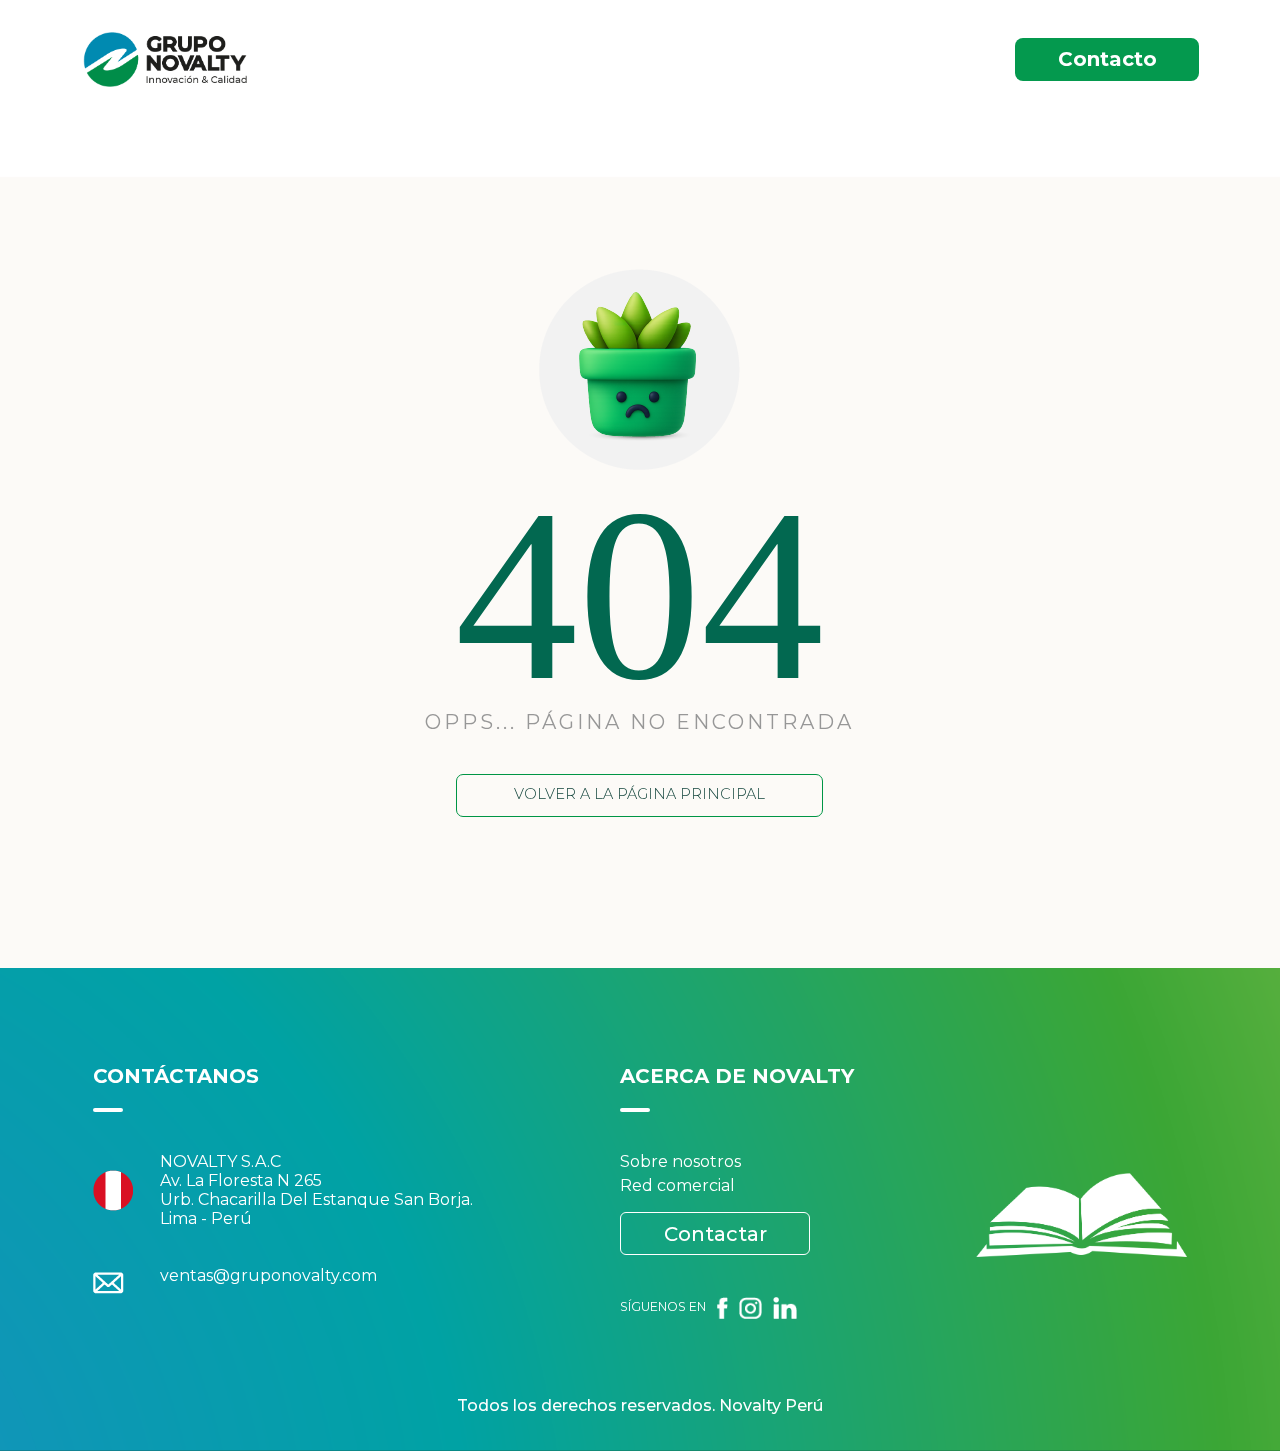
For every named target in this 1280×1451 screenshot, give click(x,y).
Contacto (1107, 59)
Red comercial (677, 1185)
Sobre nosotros (680, 1161)
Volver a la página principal (639, 794)
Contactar (715, 1234)
